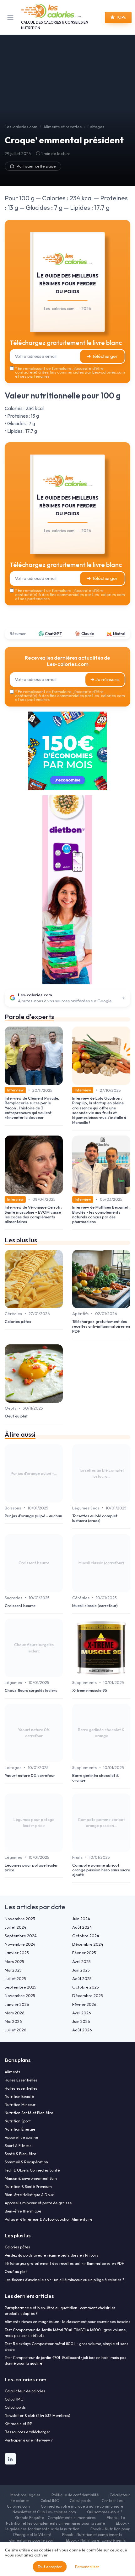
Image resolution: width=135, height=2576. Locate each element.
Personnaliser (87, 2567)
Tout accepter (50, 2567)
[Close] (121, 1212)
